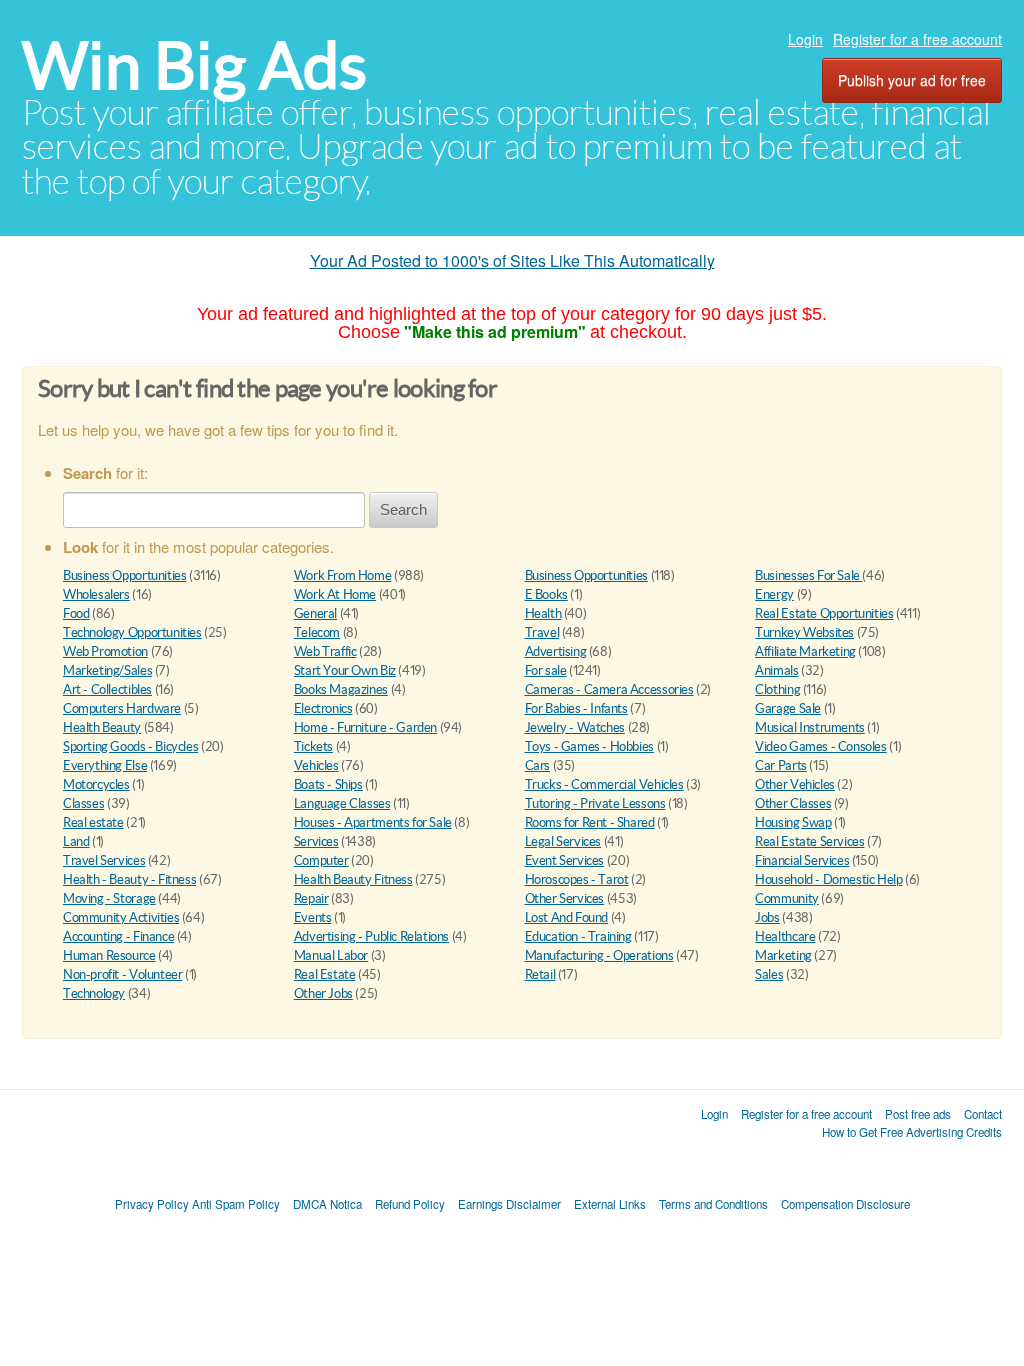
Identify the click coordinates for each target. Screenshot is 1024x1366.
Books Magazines (341, 689)
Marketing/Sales (107, 670)
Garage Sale (788, 708)
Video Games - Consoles (820, 746)
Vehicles (316, 765)
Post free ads (918, 1114)
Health (543, 613)
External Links (610, 1204)
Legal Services (563, 841)
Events (313, 917)
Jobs (767, 917)
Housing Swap (793, 822)
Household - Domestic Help (828, 879)
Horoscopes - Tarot (577, 879)
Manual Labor (331, 955)
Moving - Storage (109, 898)
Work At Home (335, 594)
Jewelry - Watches (575, 727)
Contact (983, 1114)
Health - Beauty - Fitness (129, 879)
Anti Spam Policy (236, 1204)
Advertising (556, 651)
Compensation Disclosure (845, 1204)
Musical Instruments (810, 727)
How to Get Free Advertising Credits (912, 1132)
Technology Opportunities (132, 632)
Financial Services (802, 860)
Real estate (93, 822)
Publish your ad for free (912, 80)
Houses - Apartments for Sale (373, 822)
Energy (774, 594)
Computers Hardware (122, 708)
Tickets (313, 746)
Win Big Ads (194, 65)
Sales (769, 974)
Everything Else (105, 765)
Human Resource (109, 955)
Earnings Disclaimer (509, 1204)
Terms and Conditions (713, 1204)
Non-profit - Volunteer (122, 974)
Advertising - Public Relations (371, 936)
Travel (542, 632)
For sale (546, 670)
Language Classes (342, 803)
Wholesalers (96, 594)
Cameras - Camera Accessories (609, 689)
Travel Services (104, 860)
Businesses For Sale (808, 575)
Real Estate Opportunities (824, 613)
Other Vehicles (795, 784)
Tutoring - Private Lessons (595, 803)
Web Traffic (325, 651)
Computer (321, 860)
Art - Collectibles (107, 689)
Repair (311, 898)
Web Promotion (105, 651)
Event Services (565, 860)
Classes (83, 803)
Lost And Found (567, 917)
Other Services (565, 898)
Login (805, 39)
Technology (94, 993)
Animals (776, 670)
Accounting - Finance (118, 936)
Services (316, 841)
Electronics (323, 708)
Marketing (783, 955)
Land (76, 841)
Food (76, 613)
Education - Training (578, 936)
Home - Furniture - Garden (365, 727)
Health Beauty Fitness (353, 879)
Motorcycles (96, 784)
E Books (546, 594)
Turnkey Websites (804, 632)
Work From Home (343, 575)
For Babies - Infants (576, 708)
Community (787, 898)
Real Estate (325, 974)
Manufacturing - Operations (599, 955)
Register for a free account (917, 39)
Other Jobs (323, 993)
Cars (537, 765)
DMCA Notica (327, 1204)
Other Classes (793, 803)
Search (403, 509)
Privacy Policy (152, 1204)
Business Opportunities (124, 575)
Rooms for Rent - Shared (590, 822)
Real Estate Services (809, 841)
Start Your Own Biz (345, 670)
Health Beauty (102, 727)
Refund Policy (410, 1204)
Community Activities (121, 917)
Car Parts (781, 765)
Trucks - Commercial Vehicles (604, 784)
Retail (540, 974)
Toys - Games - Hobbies (589, 746)
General (315, 613)
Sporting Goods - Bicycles (130, 746)
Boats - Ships (328, 784)
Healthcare (785, 936)
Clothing (777, 689)
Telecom (317, 632)
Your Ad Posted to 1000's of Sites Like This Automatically (512, 260)
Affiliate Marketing (805, 651)
